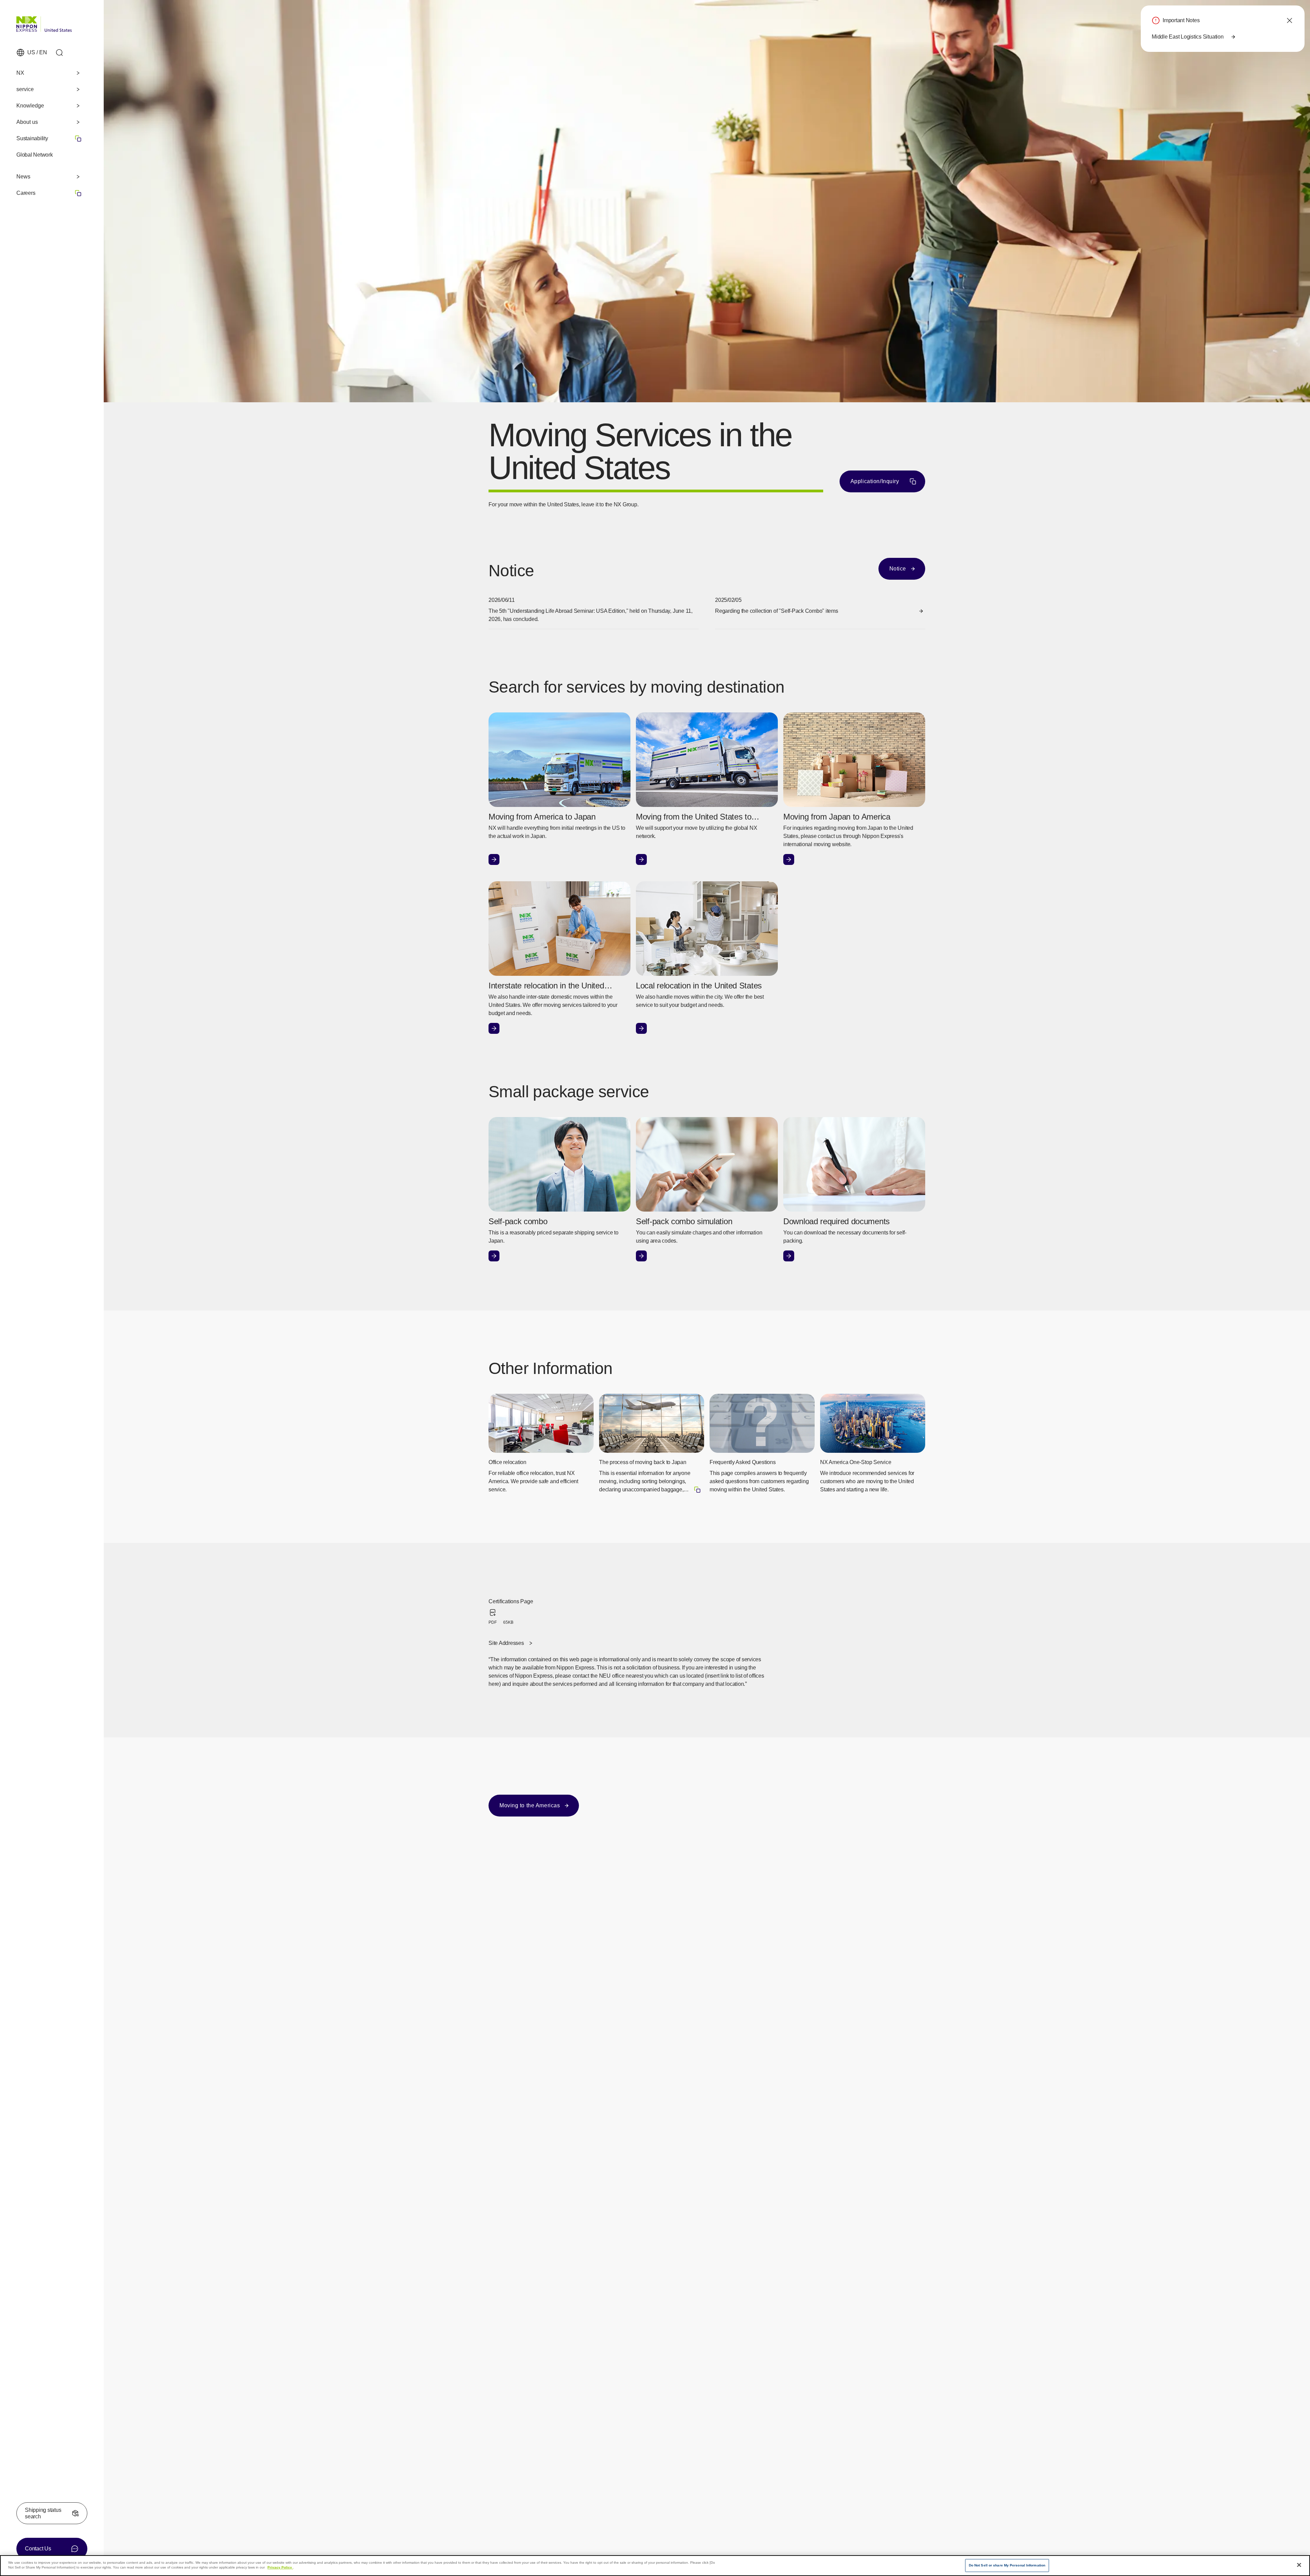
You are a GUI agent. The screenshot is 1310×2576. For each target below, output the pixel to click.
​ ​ (49, 193)
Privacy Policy (280, 2567)
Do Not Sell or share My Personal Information (1007, 2565)
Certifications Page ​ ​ (513, 1612)
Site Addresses (506, 1643)
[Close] (1299, 2565)
